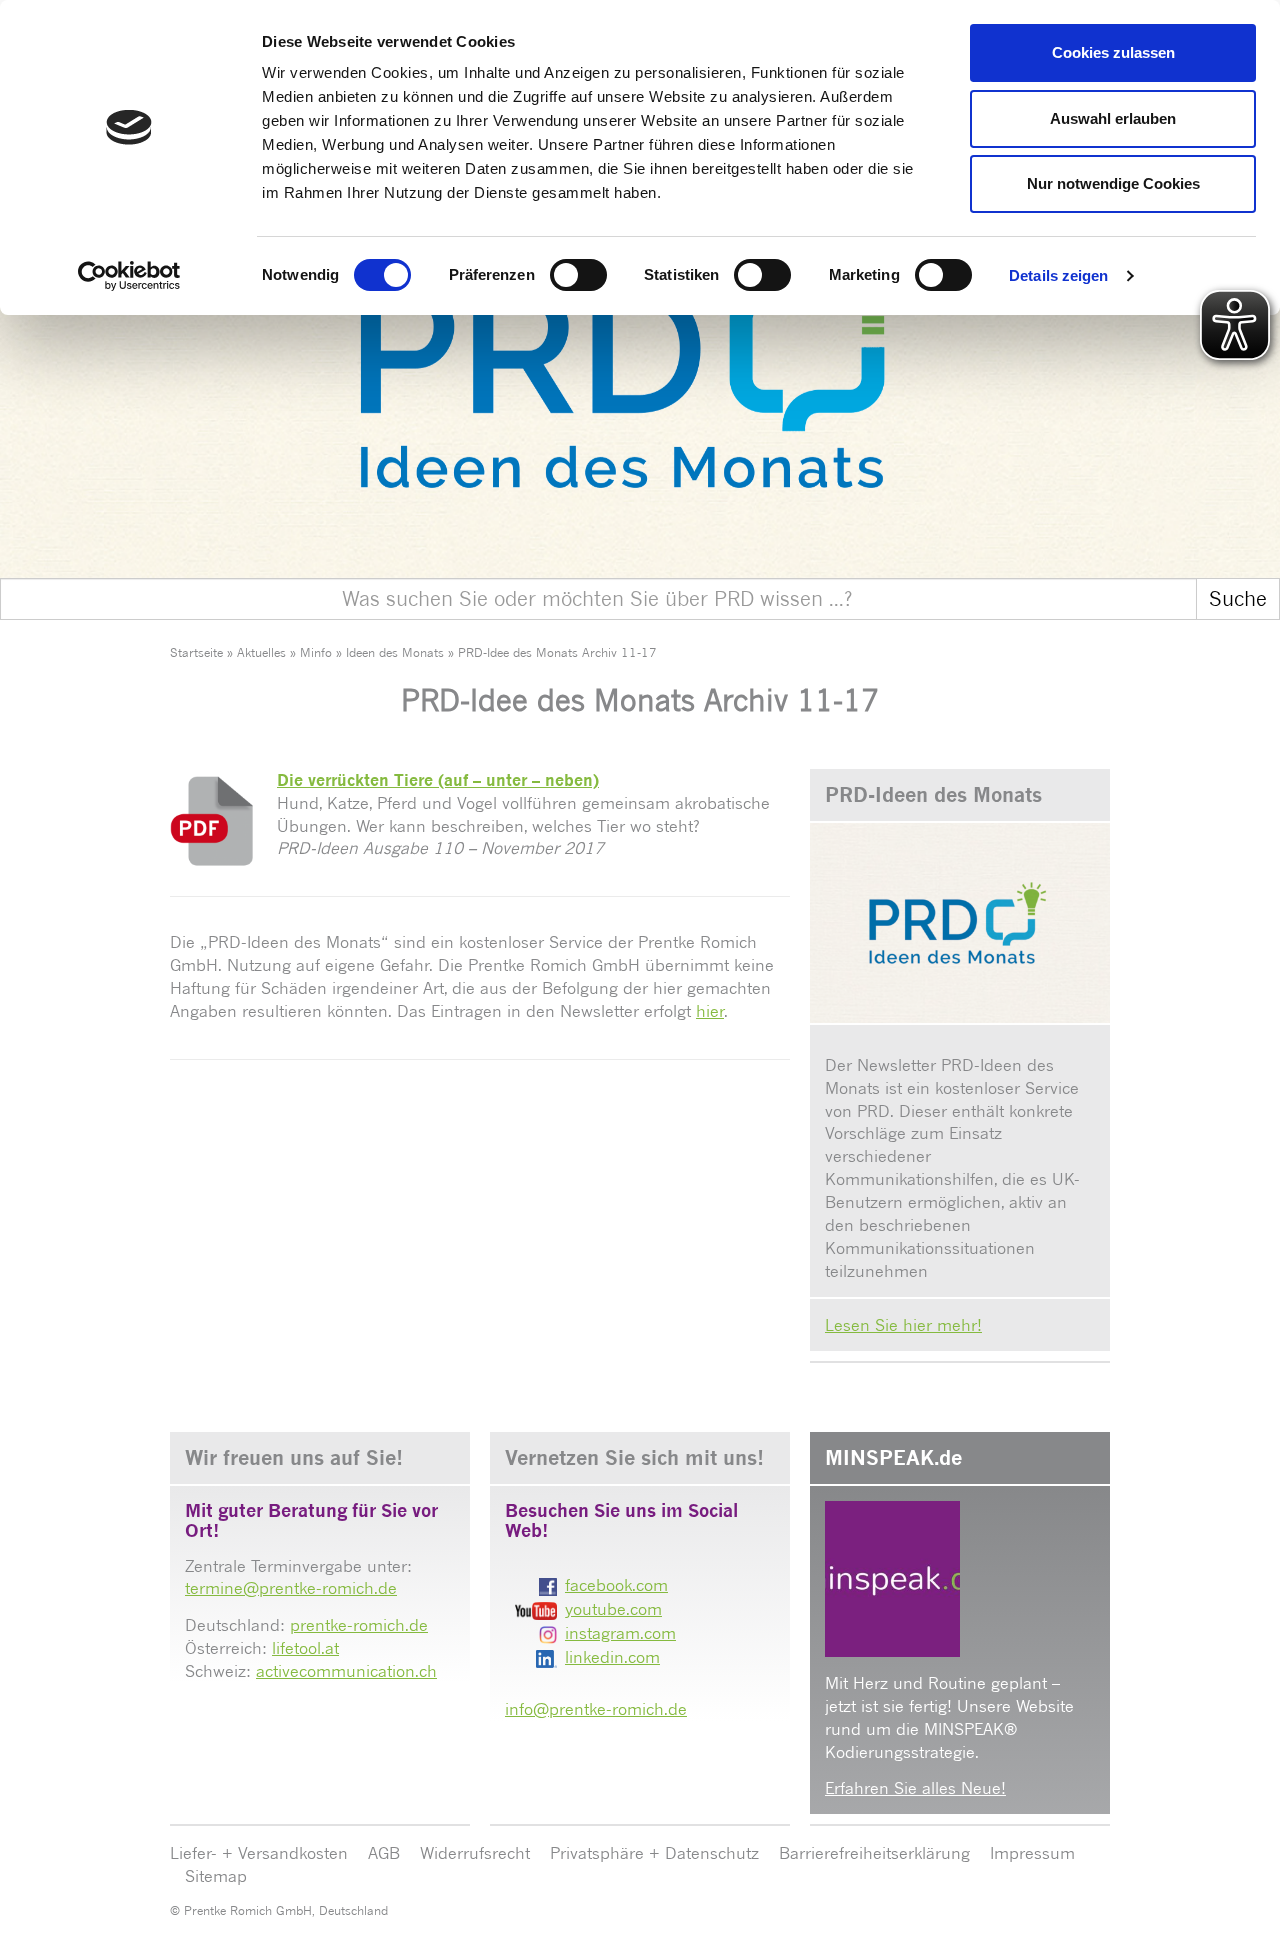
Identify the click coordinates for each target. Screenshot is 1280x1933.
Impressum (1032, 1853)
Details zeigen (1058, 275)
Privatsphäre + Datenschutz (654, 1853)
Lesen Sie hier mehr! (903, 1325)
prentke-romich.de (359, 1625)
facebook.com (616, 1585)
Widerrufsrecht (475, 1853)
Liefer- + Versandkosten (259, 1853)
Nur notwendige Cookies (1113, 183)
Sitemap (216, 1876)
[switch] (578, 275)
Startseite (196, 652)
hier (710, 1011)
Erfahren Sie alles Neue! (915, 1788)
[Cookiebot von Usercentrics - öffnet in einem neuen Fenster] (129, 276)
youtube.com (613, 1609)
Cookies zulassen (1113, 52)
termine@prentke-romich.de (291, 1588)
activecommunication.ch (346, 1671)
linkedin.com (612, 1657)
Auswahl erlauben (1113, 118)
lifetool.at (305, 1648)
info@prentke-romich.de (596, 1709)
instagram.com (620, 1633)
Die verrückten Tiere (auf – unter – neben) (438, 780)
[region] (640, 344)
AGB (384, 1853)
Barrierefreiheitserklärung (874, 1853)
